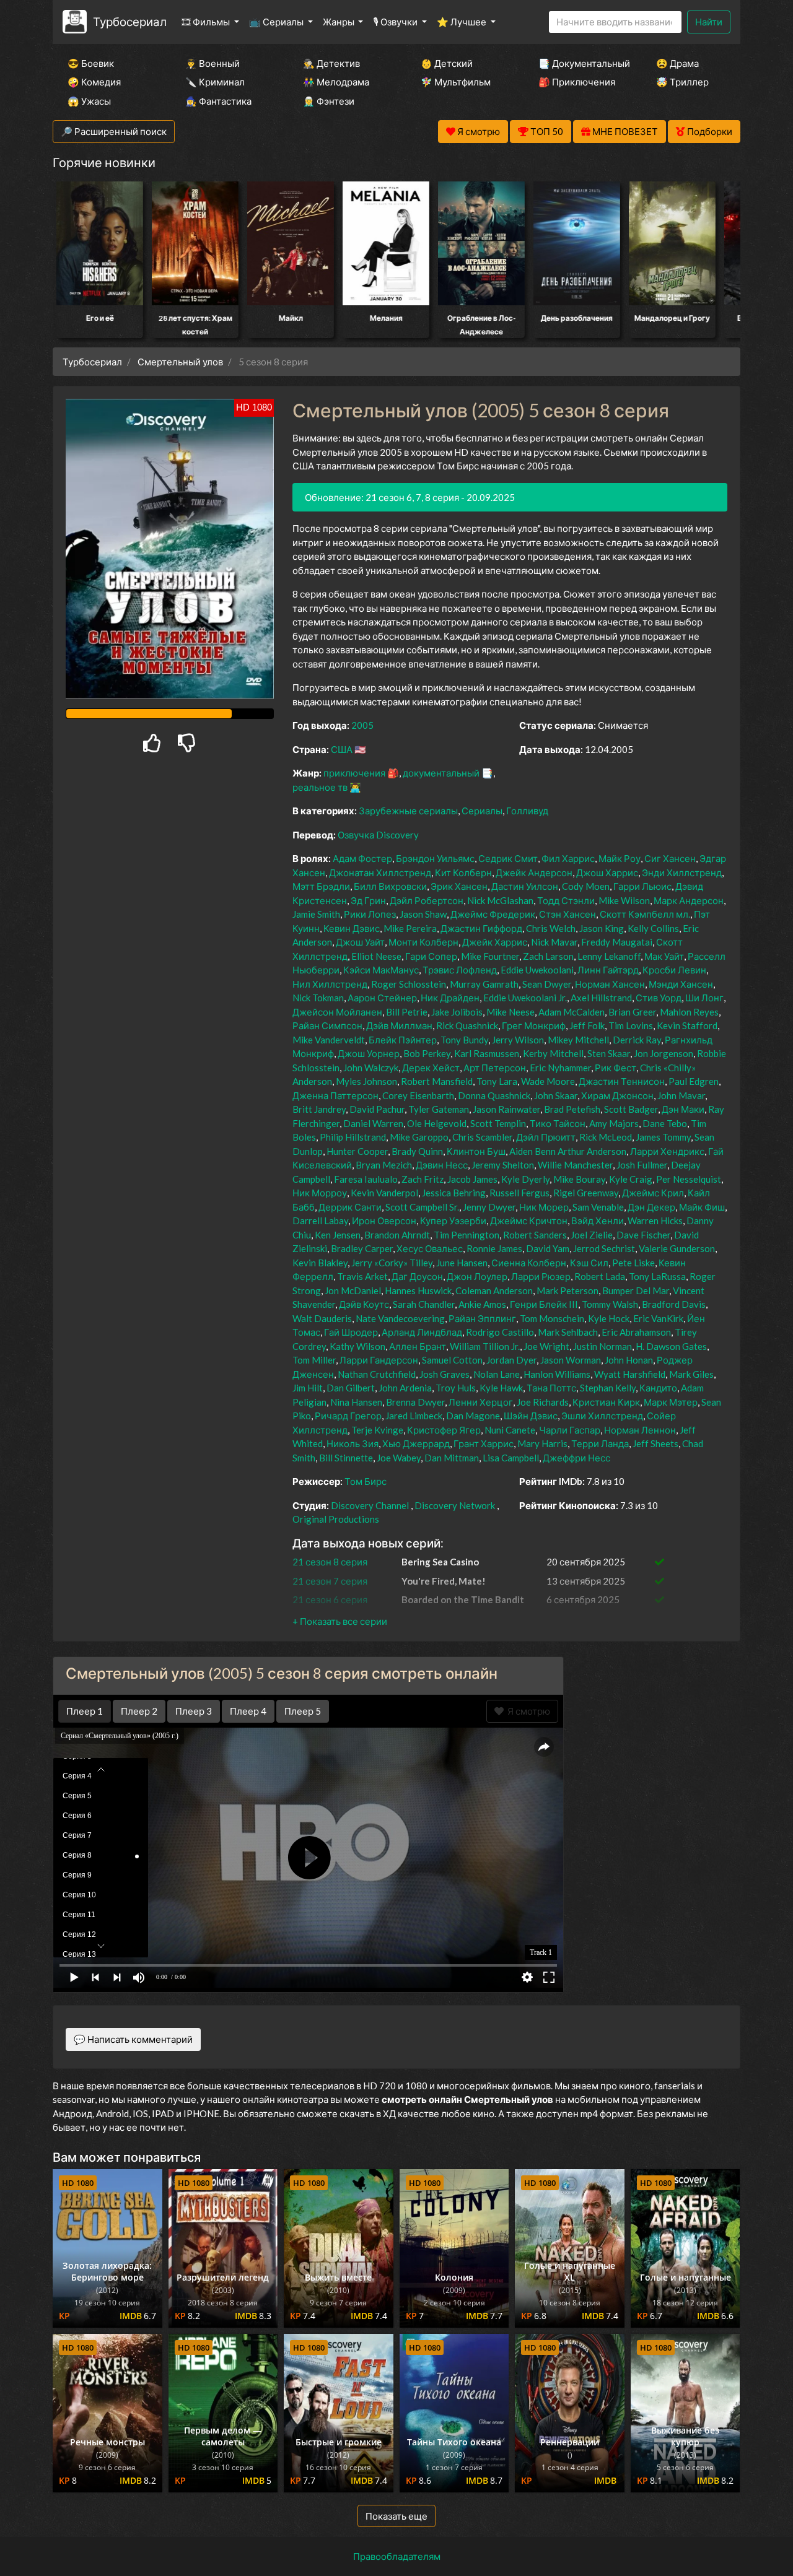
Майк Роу (620, 858)
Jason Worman (571, 1360)
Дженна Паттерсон (335, 1095)
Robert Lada (600, 1276)
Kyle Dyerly (525, 1179)
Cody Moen (586, 886)
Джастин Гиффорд (481, 928)
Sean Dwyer (547, 984)
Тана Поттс (551, 1388)
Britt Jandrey (319, 1109)
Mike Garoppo (419, 1137)
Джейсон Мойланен (337, 1012)
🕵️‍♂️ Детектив (331, 63)
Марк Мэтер (671, 1402)
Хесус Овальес (430, 1248)
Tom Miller (314, 1360)
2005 (362, 725)
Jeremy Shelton (503, 1165)
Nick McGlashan (500, 900)
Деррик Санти (350, 1207)
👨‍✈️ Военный (212, 63)
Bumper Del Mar (636, 1290)
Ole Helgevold (437, 1123)
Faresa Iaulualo (366, 1179)
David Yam (548, 1248)
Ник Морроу (320, 1193)
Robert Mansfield (437, 1081)
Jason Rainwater (506, 1109)
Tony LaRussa (657, 1276)
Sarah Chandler (424, 1304)
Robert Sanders (535, 1235)
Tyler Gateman (439, 1109)
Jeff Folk (587, 1025)
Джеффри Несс (576, 1458)
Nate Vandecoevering (400, 1318)
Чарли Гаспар (570, 1430)
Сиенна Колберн (529, 1263)
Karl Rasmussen (487, 1053)
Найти (709, 22)
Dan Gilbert (351, 1388)
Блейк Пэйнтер (403, 1040)
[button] (340, 1621)
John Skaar (556, 1095)
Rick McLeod (606, 1137)
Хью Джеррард (416, 1443)
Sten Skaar (609, 1053)
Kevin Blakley (320, 1263)
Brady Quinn (417, 1151)
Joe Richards (543, 1402)
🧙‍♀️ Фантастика (218, 101)
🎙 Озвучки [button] (396, 22)
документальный (441, 773)
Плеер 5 (303, 1711)
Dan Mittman (452, 1458)
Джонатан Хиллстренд (380, 872)
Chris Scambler (482, 1137)
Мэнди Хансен (681, 984)
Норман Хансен (610, 984)
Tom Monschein (552, 1318)
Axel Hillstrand (601, 998)
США (342, 749)
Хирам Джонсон (617, 1095)
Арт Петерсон (495, 1068)
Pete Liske (633, 1263)
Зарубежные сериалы (408, 811)
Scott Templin (498, 1123)
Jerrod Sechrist (604, 1248)
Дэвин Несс (442, 1165)
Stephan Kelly (608, 1388)
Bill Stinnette (346, 1458)
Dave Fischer (643, 1235)
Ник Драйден (450, 998)
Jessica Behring (454, 1193)
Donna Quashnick (494, 1095)
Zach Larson (548, 956)
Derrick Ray (637, 1040)
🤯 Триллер (682, 82)
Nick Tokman (318, 998)
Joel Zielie (592, 1235)
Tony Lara (497, 1081)
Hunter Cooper (357, 1151)
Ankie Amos (482, 1304)
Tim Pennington (467, 1235)
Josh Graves (445, 1374)
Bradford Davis (674, 1304)
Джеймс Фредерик (493, 914)
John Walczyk (371, 1068)
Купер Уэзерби (453, 1221)
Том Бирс (366, 1481)
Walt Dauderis (322, 1318)
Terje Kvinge (377, 1430)
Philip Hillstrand (353, 1137)
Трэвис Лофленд (460, 970)
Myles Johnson (366, 1081)
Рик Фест (616, 1068)
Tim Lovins (631, 1025)
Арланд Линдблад (422, 1332)
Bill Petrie (407, 1012)
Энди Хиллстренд (682, 872)
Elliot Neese (376, 956)
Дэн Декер (651, 1207)
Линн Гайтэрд (608, 970)
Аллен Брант (418, 1346)
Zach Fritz (423, 1179)
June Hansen (462, 1263)
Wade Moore (548, 1081)
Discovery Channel (370, 1505)
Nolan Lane (497, 1374)
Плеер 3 (194, 1711)
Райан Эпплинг (482, 1318)
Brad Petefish (572, 1109)
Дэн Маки (683, 1109)
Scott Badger (631, 1109)
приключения (354, 773)
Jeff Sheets (655, 1443)
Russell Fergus (519, 1193)
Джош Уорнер (369, 1053)
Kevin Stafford (687, 1025)
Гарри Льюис (642, 886)
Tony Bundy (464, 1040)
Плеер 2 (139, 1711)
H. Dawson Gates (671, 1346)
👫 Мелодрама (336, 82)
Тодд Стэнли (566, 900)
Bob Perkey (427, 1053)
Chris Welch (551, 928)
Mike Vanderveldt (329, 1040)
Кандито (658, 1388)
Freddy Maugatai (617, 942)
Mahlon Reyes (689, 1012)
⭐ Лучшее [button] (462, 22)
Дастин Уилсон (525, 886)
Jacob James (472, 1179)
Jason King (602, 928)
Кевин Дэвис (352, 928)
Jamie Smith (316, 914)
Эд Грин (368, 900)
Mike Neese (510, 1012)
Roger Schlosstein (409, 984)
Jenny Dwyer (489, 1207)
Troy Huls (456, 1388)
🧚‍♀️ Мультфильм (456, 82)
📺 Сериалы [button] (277, 22)
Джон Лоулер (477, 1276)
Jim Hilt (308, 1388)
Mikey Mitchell (578, 1040)
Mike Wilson (624, 900)
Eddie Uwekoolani (537, 970)
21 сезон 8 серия (330, 1562)
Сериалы (482, 811)
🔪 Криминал (215, 82)
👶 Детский (447, 63)
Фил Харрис (568, 858)
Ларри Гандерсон (379, 1360)
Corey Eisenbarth (418, 1095)
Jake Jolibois (457, 1012)
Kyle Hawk (501, 1388)
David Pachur (377, 1109)
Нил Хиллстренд (330, 984)
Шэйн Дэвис (531, 1416)
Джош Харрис (607, 872)
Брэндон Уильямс (435, 858)
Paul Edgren (694, 1081)
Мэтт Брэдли (321, 886)
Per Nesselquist (689, 1179)
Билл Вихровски (390, 886)
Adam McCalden (572, 1012)
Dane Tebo (665, 1123)
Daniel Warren (373, 1123)
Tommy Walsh (610, 1304)
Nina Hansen (356, 1402)
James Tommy (663, 1137)
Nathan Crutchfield (377, 1374)
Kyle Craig (631, 1179)
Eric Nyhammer (560, 1068)
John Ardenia (405, 1388)
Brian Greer (632, 1012)
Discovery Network (455, 1505)
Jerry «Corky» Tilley (392, 1263)
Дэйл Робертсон (427, 900)
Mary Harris (542, 1443)
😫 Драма (677, 63)
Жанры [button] (340, 22)
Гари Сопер (431, 956)
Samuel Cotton (452, 1360)
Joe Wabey (399, 1458)
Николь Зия (353, 1443)
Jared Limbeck (414, 1416)
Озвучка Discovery (378, 835)
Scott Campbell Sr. (422, 1207)
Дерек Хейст (431, 1068)
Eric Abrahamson (636, 1332)
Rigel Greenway (586, 1193)
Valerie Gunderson (677, 1248)
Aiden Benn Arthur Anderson (568, 1151)
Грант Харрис (484, 1443)
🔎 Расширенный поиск (114, 131)
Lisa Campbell (511, 1458)
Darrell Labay (320, 1221)
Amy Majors (614, 1123)
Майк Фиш (702, 1207)
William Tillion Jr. (485, 1346)
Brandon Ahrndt (397, 1235)
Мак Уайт (664, 956)
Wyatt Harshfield (630, 1374)
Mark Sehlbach (568, 1332)
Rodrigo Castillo (500, 1332)
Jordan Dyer (511, 1360)
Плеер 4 (248, 1711)
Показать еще (396, 2516)
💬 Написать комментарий (133, 2039)
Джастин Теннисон (622, 1081)
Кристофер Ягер (444, 1430)
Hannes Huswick (418, 1290)
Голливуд (527, 811)
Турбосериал (130, 21)
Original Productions (336, 1519)
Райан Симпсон (327, 1025)
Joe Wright (546, 1346)
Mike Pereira (410, 928)
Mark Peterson (567, 1290)
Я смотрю (527, 1711)
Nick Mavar (554, 942)
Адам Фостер (362, 858)
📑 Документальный (581, 63)
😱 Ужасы (89, 101)
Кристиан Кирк (606, 1402)
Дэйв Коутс (364, 1304)
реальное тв (320, 787)
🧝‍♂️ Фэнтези (329, 101)
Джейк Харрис (495, 942)
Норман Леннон (640, 1430)
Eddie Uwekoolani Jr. (525, 998)
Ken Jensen (338, 1235)
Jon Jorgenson (664, 1053)
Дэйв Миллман (399, 1025)
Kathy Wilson (357, 1346)
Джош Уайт (360, 942)
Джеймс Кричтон (529, 1221)
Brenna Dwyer (415, 1402)
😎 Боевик (91, 63)
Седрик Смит (508, 858)
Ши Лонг (704, 998)
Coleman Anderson (494, 1290)
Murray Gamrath (484, 984)
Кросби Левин (674, 970)
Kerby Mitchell (553, 1053)
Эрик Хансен (459, 886)
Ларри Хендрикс (667, 1151)
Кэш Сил (589, 1263)
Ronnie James (494, 1248)
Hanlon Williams (557, 1374)
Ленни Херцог (481, 1402)
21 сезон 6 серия (330, 1599)
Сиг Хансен (670, 858)
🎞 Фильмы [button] (207, 22)
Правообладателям (397, 2556)
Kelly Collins (653, 928)
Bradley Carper (362, 1248)
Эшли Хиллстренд (602, 1416)
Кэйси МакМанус (381, 970)
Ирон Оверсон (384, 1221)
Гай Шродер (351, 1332)
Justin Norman (602, 1346)
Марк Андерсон (689, 900)
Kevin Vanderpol (384, 1193)
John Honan (629, 1360)
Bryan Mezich (384, 1165)
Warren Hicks (655, 1221)
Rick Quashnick (467, 1025)
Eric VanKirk (658, 1318)
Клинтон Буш (476, 1151)
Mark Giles (691, 1374)
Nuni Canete (510, 1430)
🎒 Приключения (577, 82)
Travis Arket (362, 1276)
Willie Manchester (575, 1165)
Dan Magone (473, 1416)
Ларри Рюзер (541, 1276)
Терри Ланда (600, 1443)
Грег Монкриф (534, 1025)
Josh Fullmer (642, 1165)
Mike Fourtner (490, 956)
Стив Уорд (659, 998)
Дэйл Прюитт (546, 1137)
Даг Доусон (417, 1276)
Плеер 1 (85, 1711)
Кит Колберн (463, 872)
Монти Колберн (423, 942)
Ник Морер (544, 1207)
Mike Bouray (579, 1179)
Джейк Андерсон (534, 872)
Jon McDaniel (353, 1290)
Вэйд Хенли (598, 1221)
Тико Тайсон (558, 1123)
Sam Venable (598, 1207)
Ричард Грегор (348, 1416)
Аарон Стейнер (382, 998)
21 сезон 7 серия (330, 1581)
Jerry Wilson (518, 1040)
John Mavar (681, 1095)
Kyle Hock (609, 1318)
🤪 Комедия (94, 82)
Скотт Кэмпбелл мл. (645, 914)
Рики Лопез (370, 914)
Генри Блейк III (544, 1304)
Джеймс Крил (653, 1193)
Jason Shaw (423, 914)
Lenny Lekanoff (609, 956)
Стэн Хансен (567, 914)
